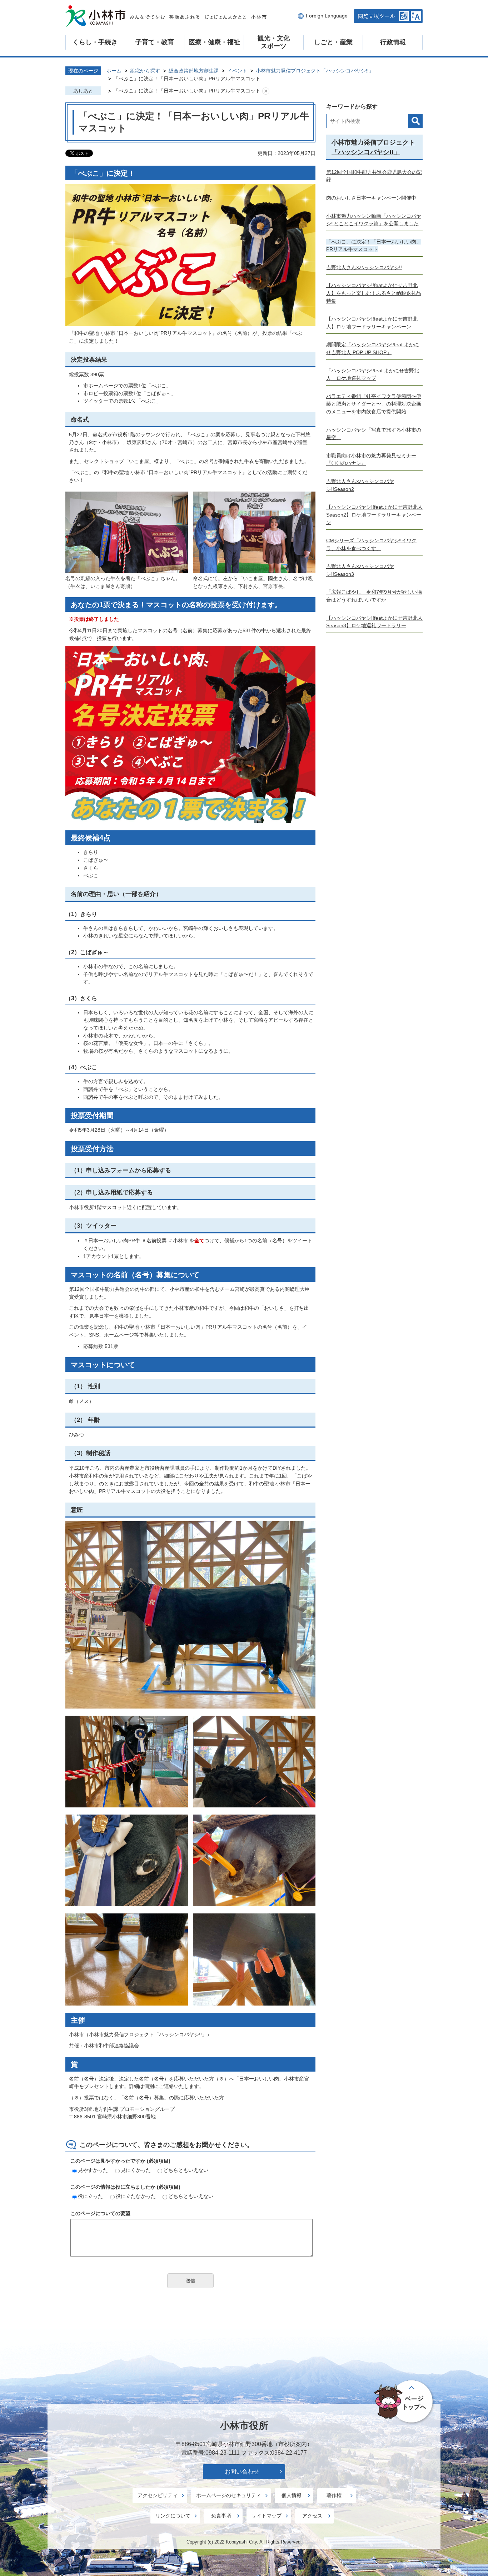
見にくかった (136, 2170)
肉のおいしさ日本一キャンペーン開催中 (371, 198)
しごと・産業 (333, 42)
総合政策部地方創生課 (194, 71)
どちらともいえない (186, 2170)
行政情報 (393, 42)
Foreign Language (327, 16)
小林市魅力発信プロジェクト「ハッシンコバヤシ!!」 (315, 71)
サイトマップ (267, 2516)
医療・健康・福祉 (214, 42)
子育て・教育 (155, 42)
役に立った (90, 2196)
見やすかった (93, 2170)
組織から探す (145, 71)
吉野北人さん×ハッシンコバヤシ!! (364, 267)
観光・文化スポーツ (274, 42)
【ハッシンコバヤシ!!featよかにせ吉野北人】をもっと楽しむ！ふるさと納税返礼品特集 (374, 293)
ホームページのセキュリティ (229, 2495)
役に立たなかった (136, 2196)
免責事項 (221, 2516)
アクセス (312, 2516)
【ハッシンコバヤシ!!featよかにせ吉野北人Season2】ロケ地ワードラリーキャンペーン (374, 515)
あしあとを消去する (266, 91)
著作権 (334, 2495)
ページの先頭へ (405, 2402)
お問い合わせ (242, 2472)
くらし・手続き (95, 42)
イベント (237, 71)
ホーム (114, 71)
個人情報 (292, 2495)
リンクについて (173, 2516)
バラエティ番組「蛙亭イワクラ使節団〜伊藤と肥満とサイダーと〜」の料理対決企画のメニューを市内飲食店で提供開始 (374, 404)
